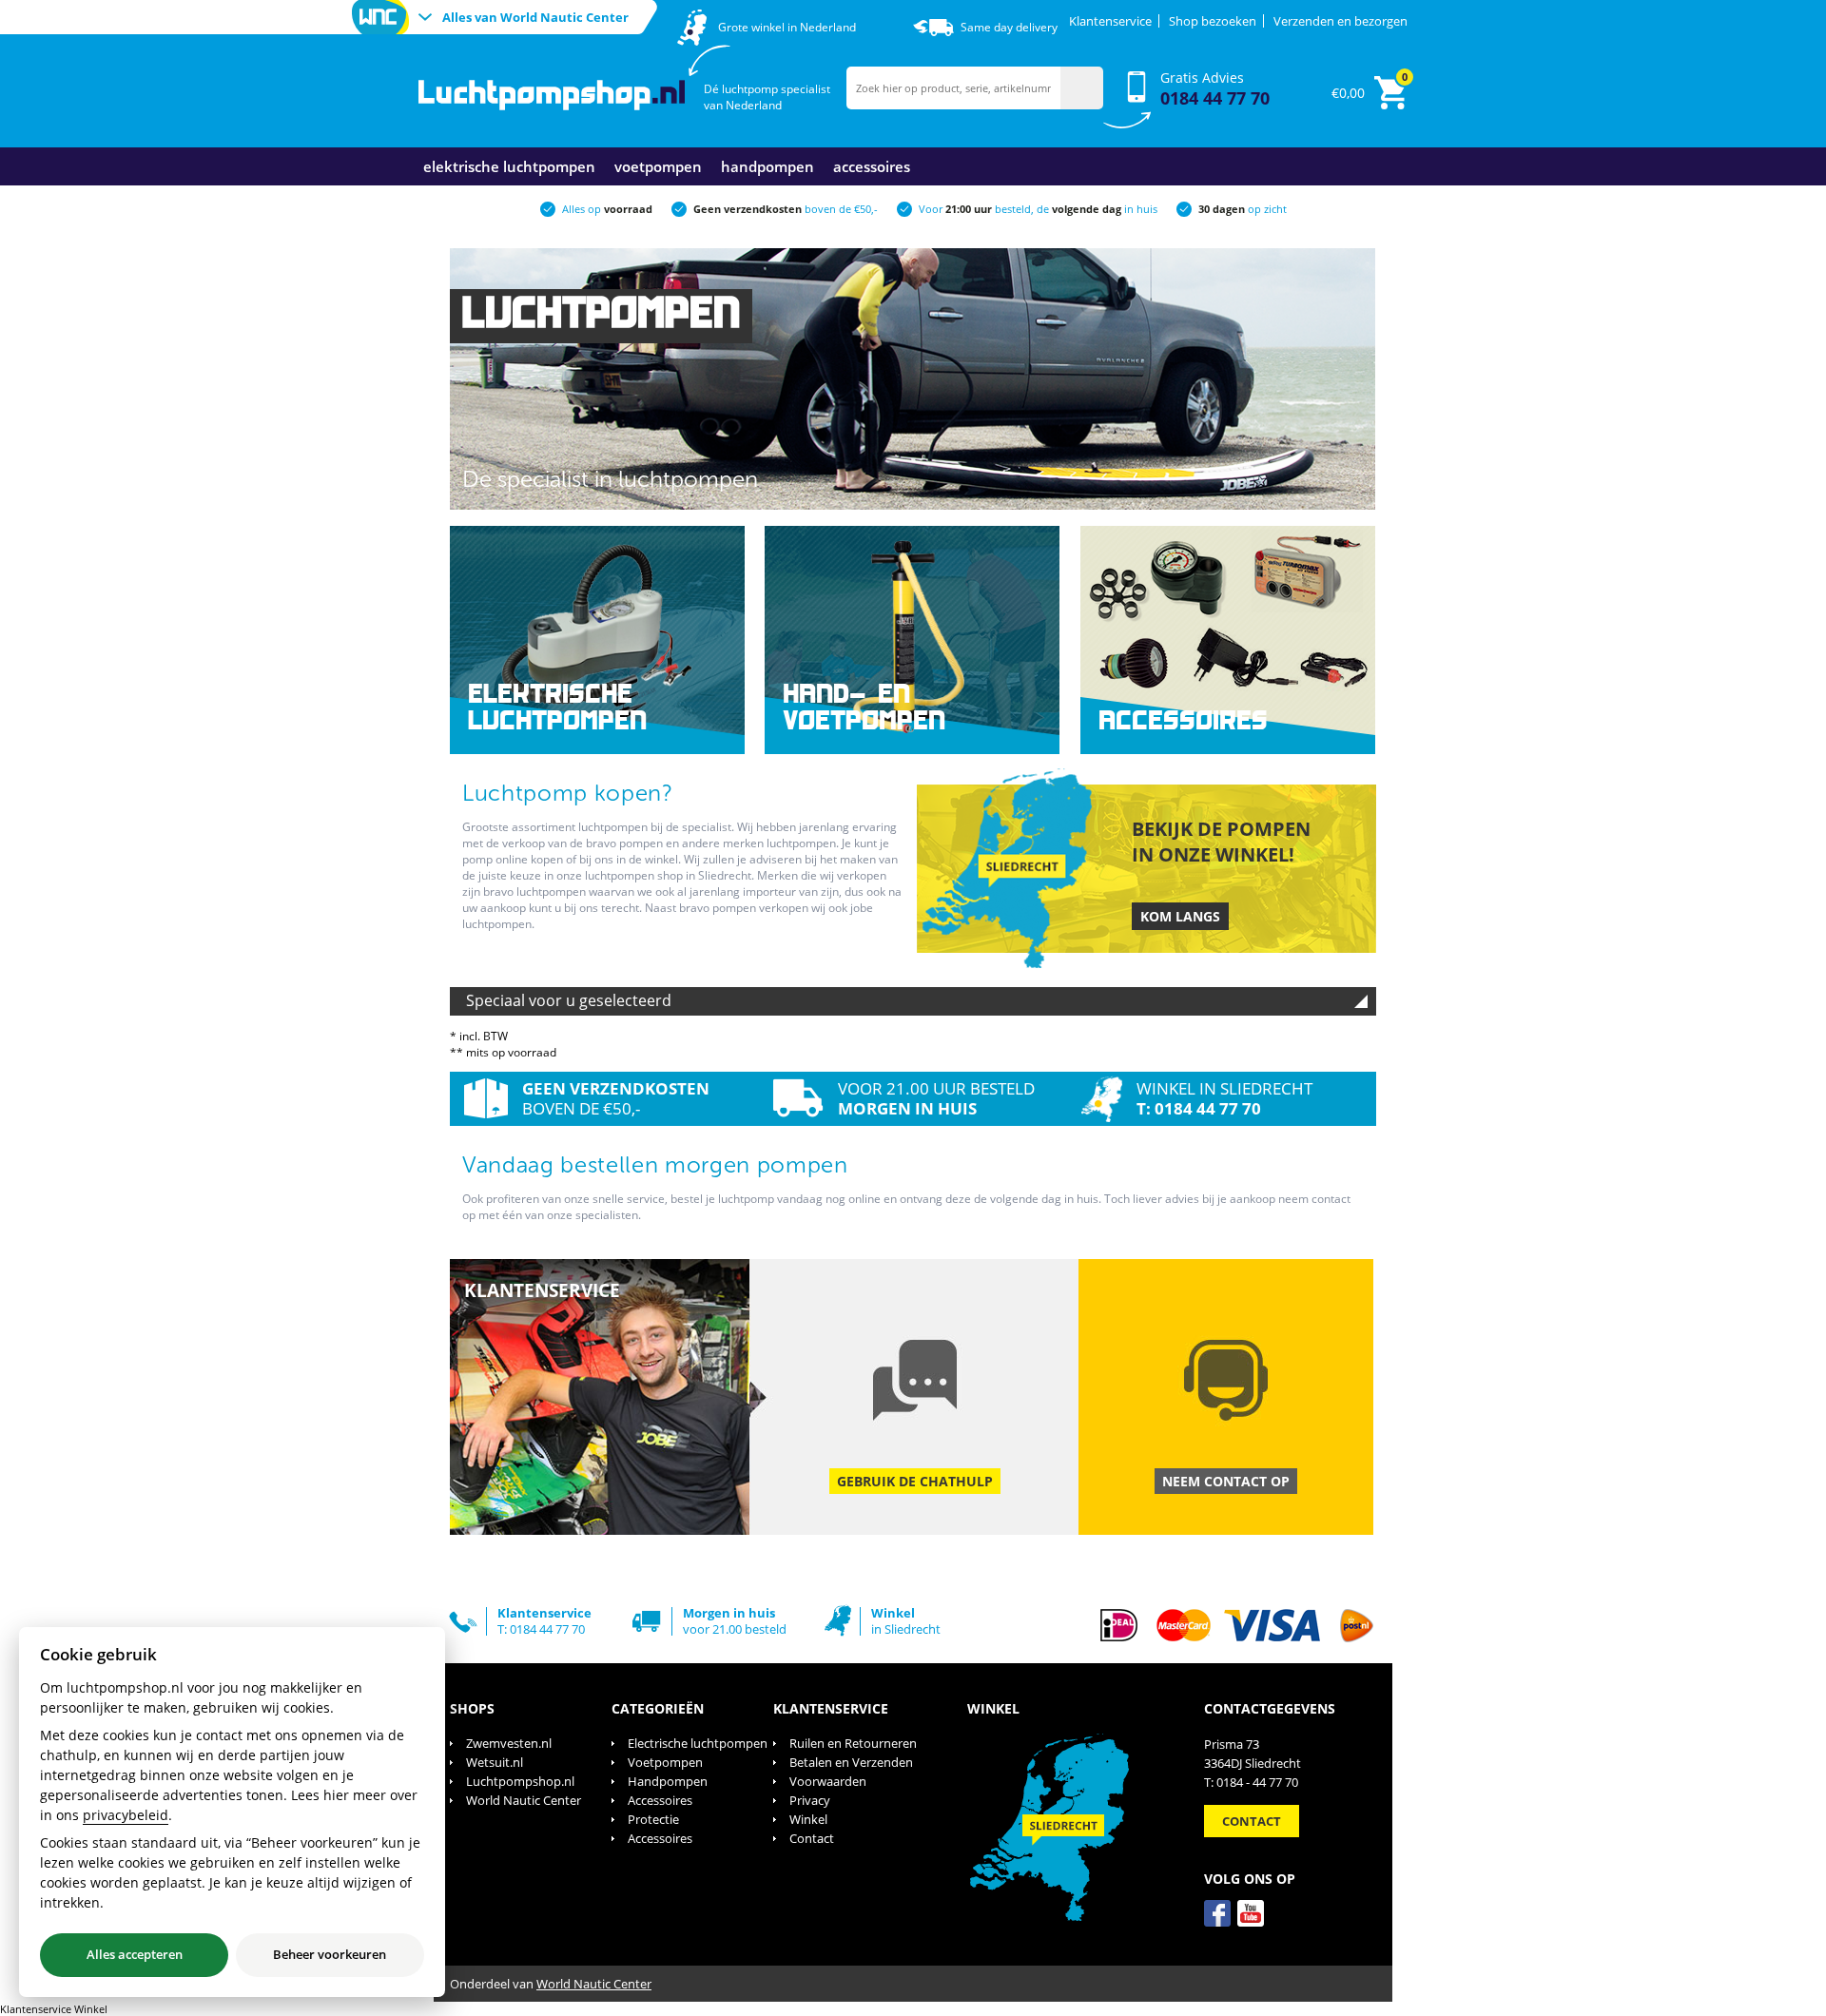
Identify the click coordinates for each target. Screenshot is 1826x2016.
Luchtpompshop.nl (520, 1781)
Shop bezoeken (1213, 21)
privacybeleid (126, 1815)
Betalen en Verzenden (851, 1762)
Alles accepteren (135, 1954)
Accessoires (872, 166)
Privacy (810, 1800)
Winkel (808, 1819)
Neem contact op (1226, 1481)
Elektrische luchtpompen (509, 166)
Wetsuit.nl (495, 1762)
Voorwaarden (828, 1781)
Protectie (653, 1819)
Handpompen (767, 166)
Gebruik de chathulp (915, 1481)
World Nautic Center (524, 1800)
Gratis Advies (1215, 89)
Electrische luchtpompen (698, 1743)
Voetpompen (658, 166)
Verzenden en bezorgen (1340, 21)
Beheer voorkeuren (330, 1954)
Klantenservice (1110, 21)
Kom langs (1180, 916)
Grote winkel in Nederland (787, 27)
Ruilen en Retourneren (853, 1743)
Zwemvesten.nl (509, 1743)
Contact (812, 1838)
